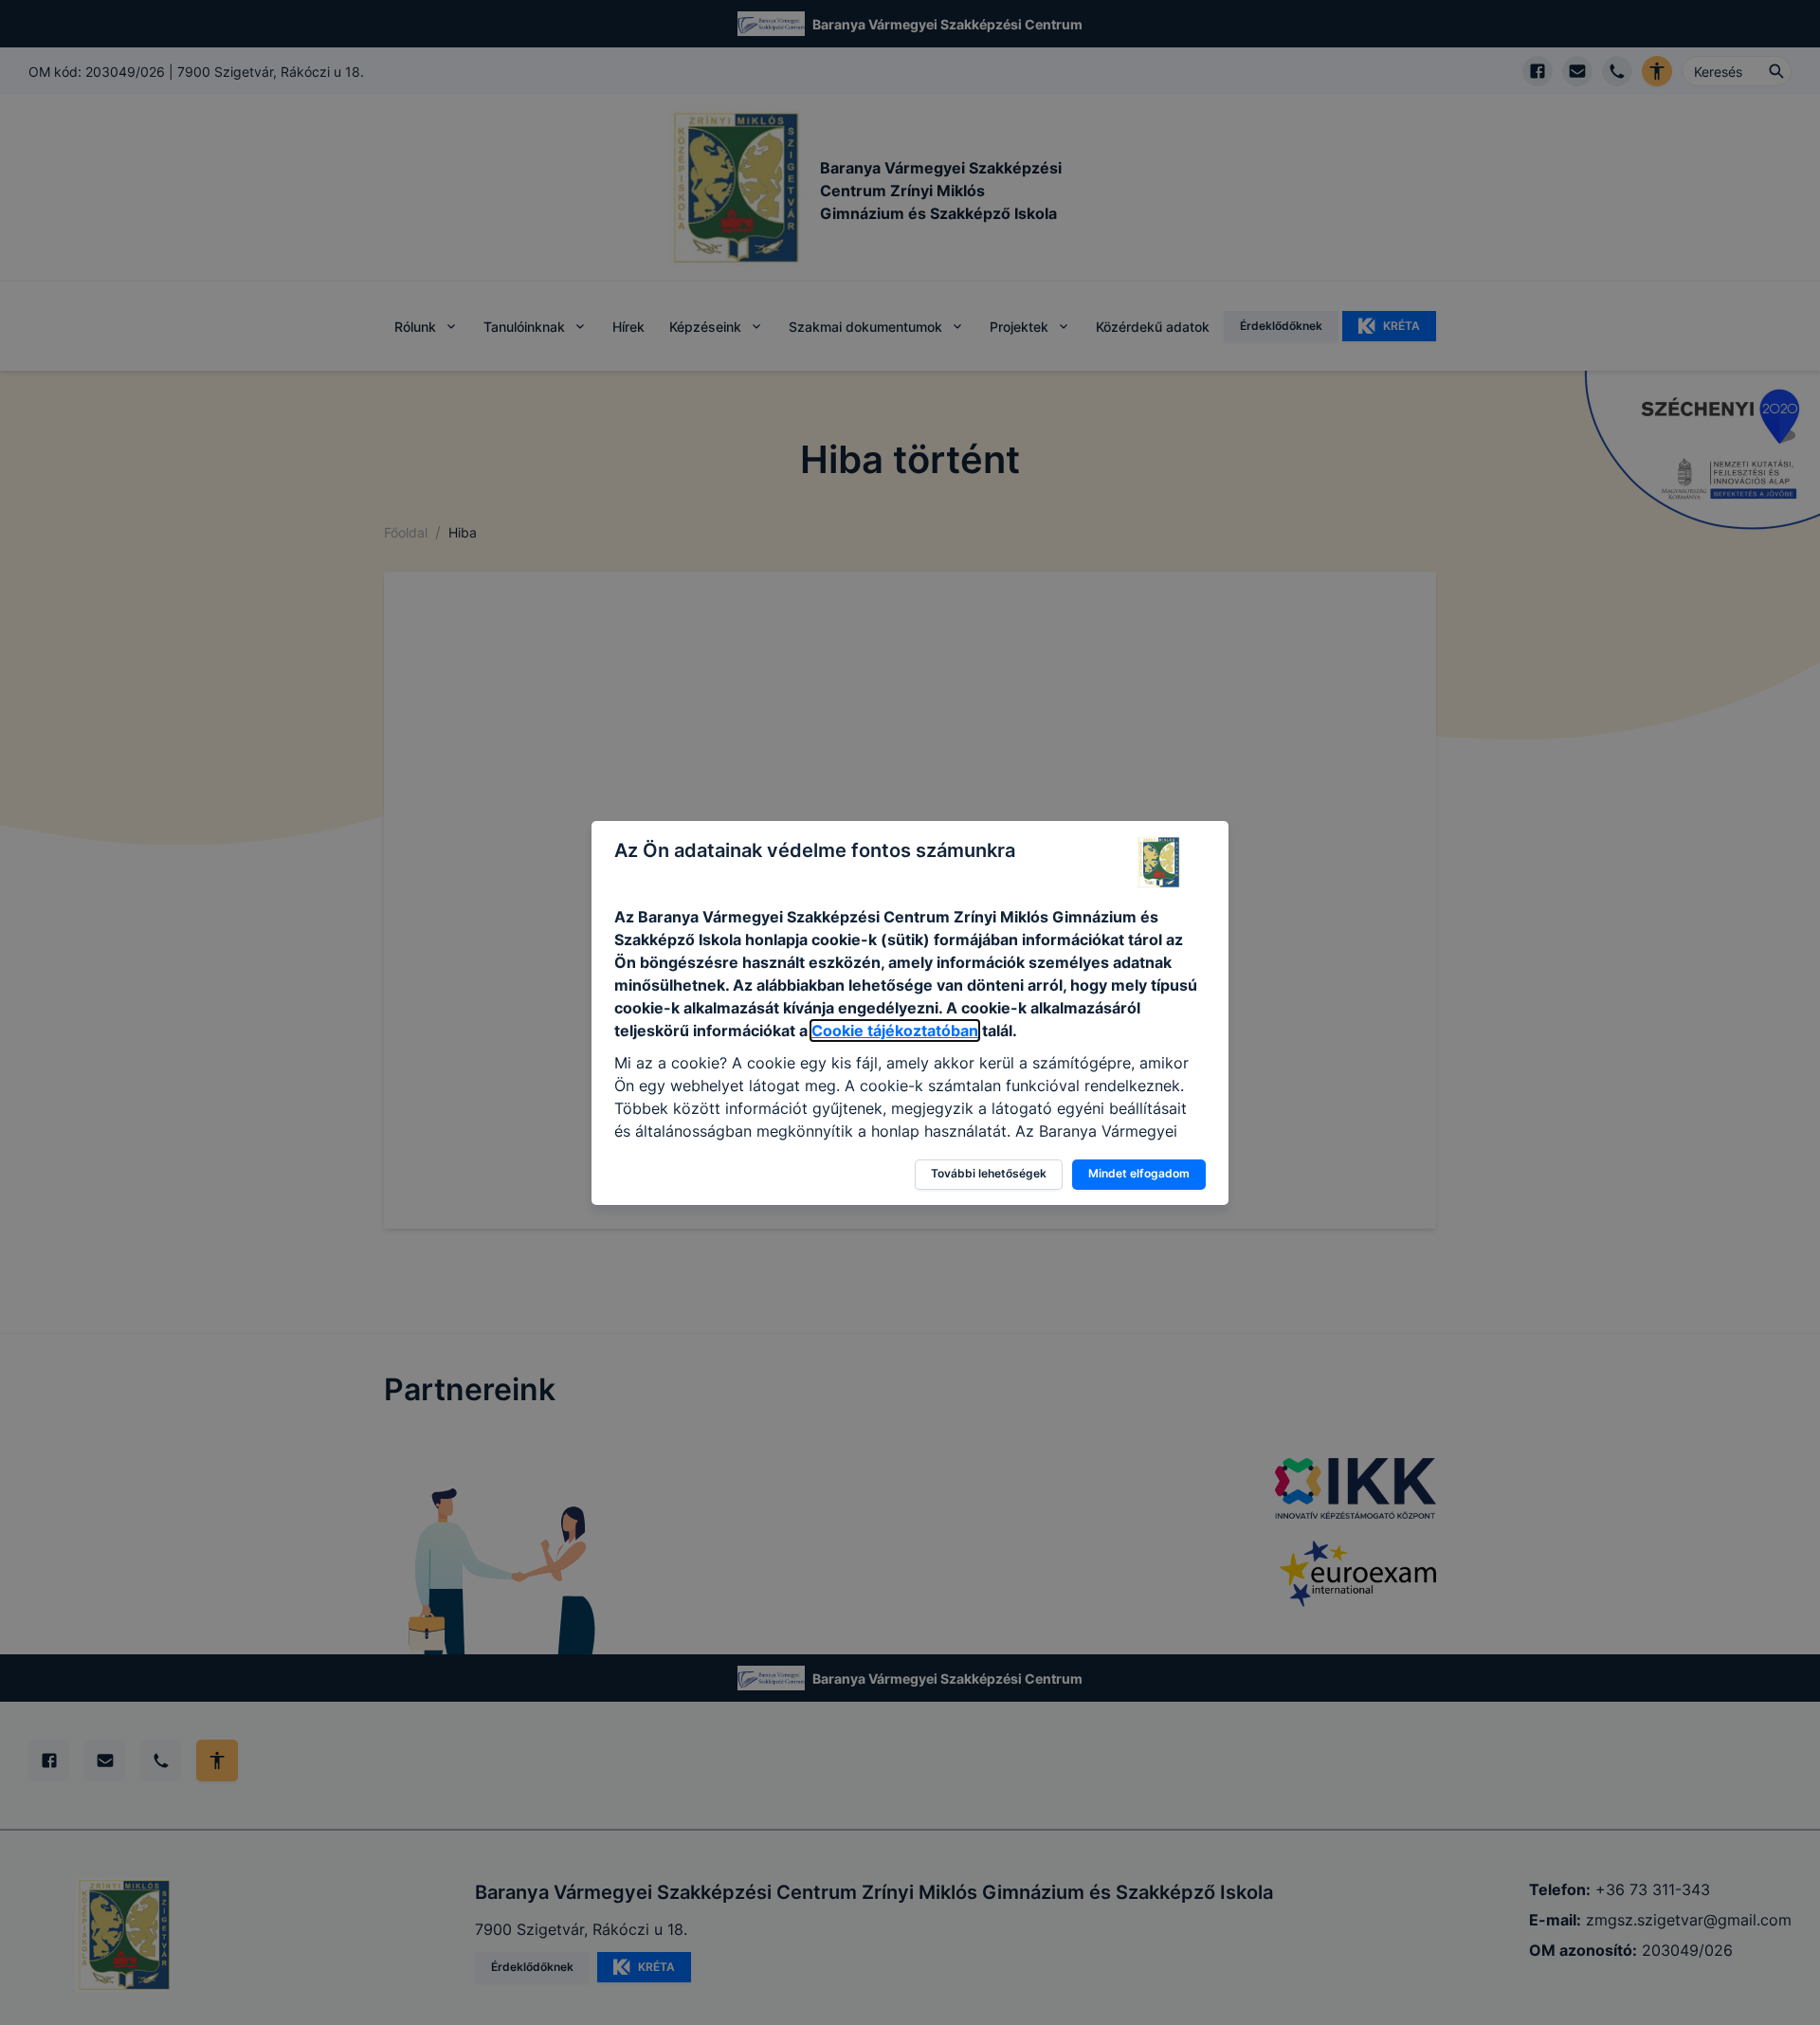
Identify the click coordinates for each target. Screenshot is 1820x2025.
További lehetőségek (989, 1173)
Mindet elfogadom (1139, 1173)
